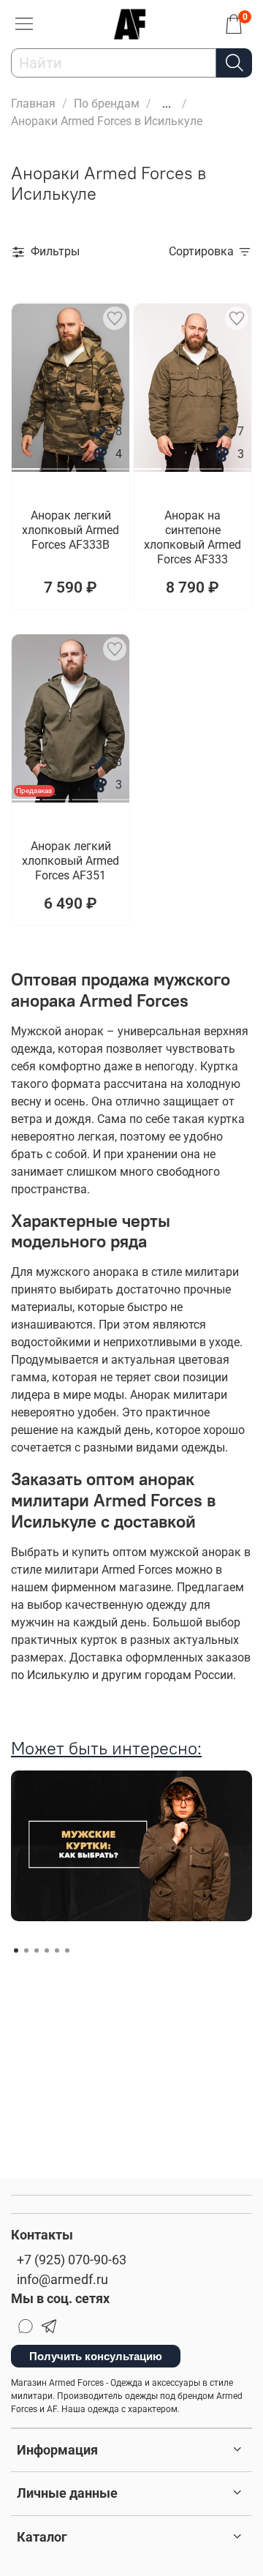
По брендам (107, 104)
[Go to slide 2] (56, 463)
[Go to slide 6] (67, 1950)
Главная (33, 104)
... (167, 104)
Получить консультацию (96, 2356)
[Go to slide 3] (85, 463)
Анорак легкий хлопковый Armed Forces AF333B (70, 530)
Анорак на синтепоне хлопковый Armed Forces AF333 (193, 537)
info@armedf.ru (62, 2280)
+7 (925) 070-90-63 (72, 2260)
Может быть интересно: (106, 1748)
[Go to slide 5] (57, 1950)
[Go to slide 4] (115, 463)
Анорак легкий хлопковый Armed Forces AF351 (70, 861)
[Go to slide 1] (26, 463)
